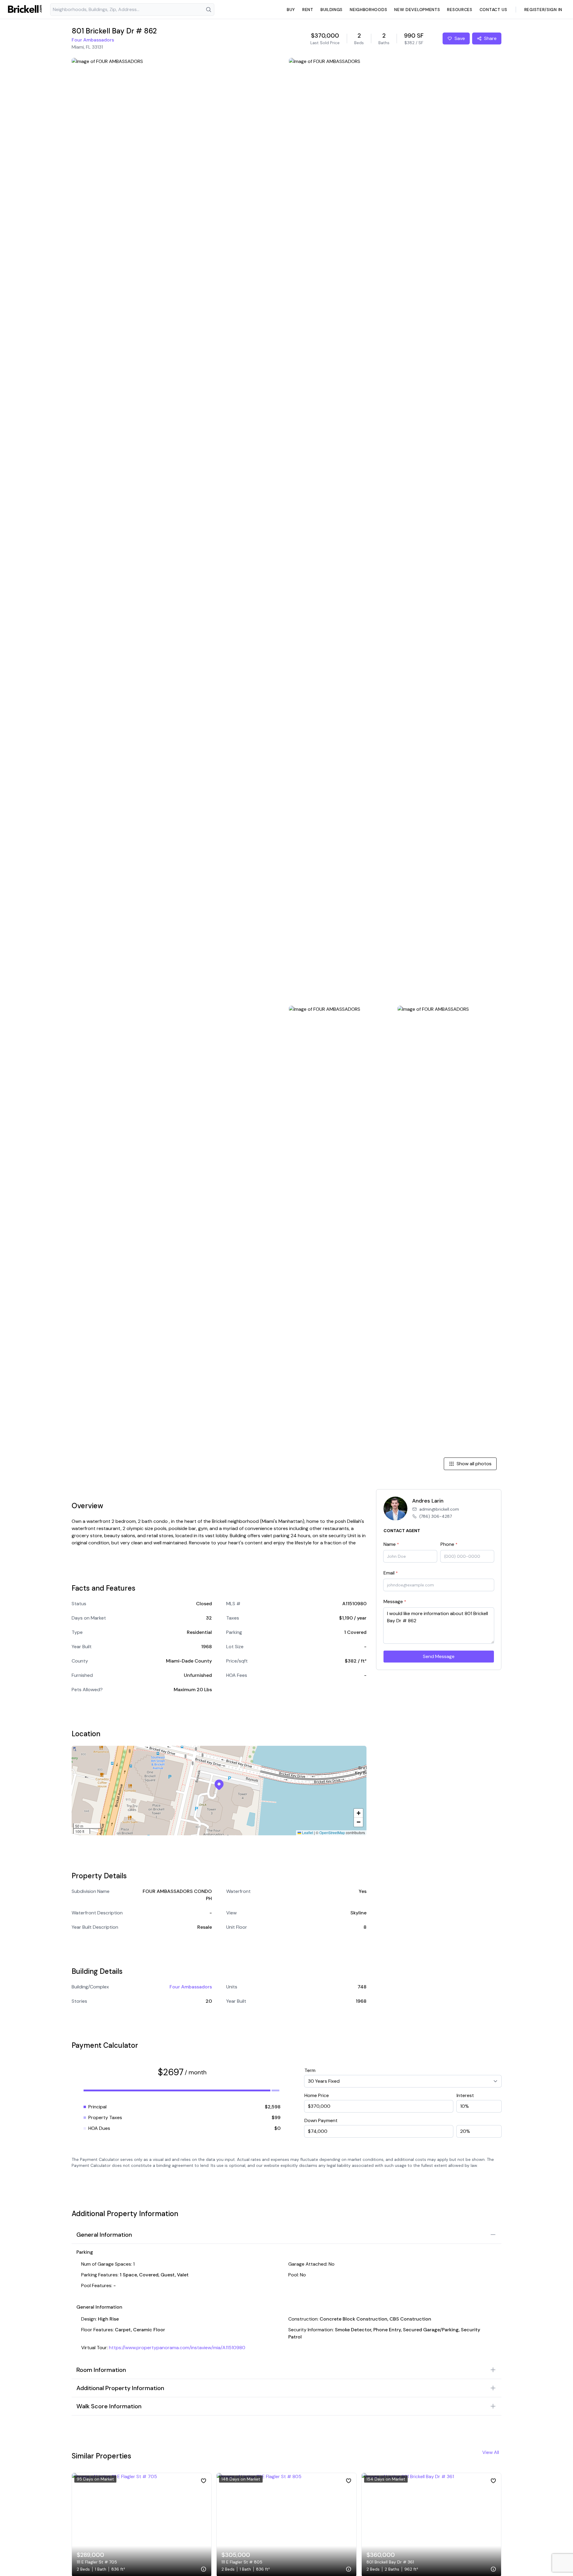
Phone (449, 1544)
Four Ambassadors (93, 40)
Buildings (332, 10)
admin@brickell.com (439, 1509)
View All (491, 2452)
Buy (291, 10)
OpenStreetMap (332, 1832)
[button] (219, 1785)
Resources (460, 10)
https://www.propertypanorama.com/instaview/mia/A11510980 (177, 2348)
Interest (465, 2095)
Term (310, 2070)
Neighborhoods (368, 10)
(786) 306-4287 (436, 1516)
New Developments (417, 10)
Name (391, 1544)
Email (391, 1573)
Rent (308, 10)
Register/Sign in (543, 10)
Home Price (317, 2095)
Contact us (493, 10)
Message (395, 1601)
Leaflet (307, 1832)
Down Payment (321, 2120)
